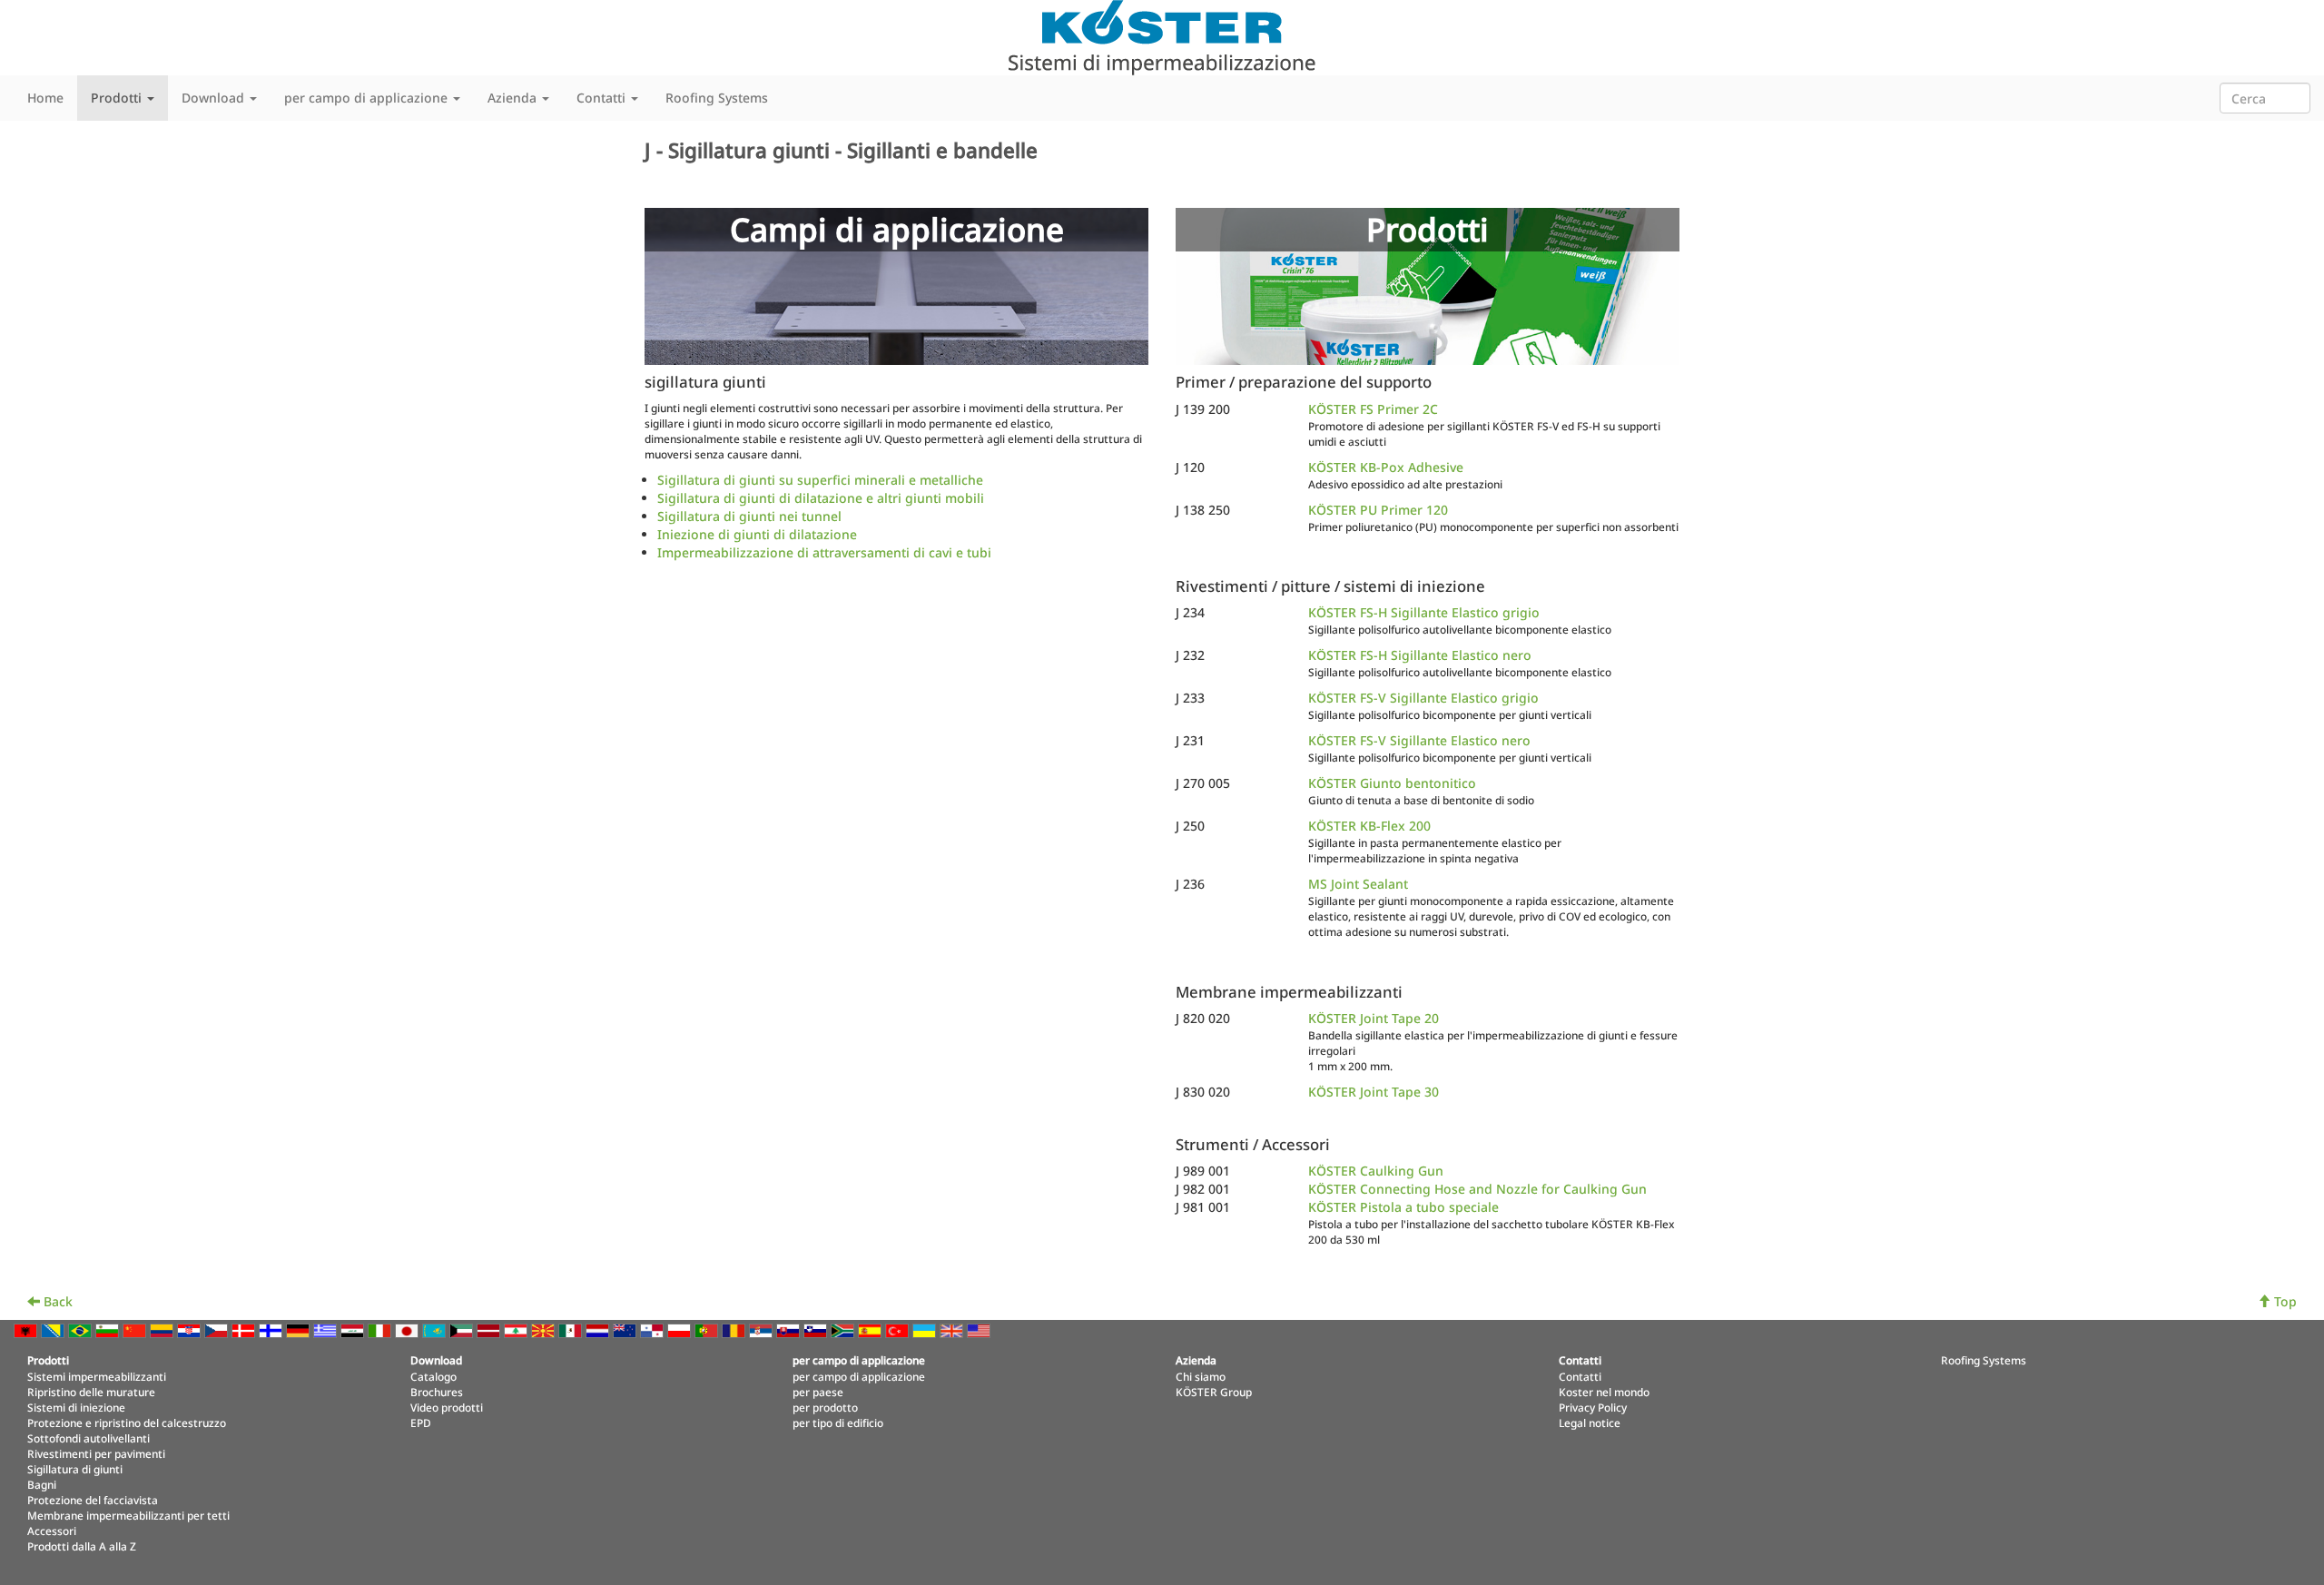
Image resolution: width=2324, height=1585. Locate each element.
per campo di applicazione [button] (368, 98)
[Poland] (681, 1329)
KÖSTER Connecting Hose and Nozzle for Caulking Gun (1477, 1189)
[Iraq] (354, 1329)
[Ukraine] (926, 1329)
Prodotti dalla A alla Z (82, 1546)
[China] (136, 1329)
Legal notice (1590, 1423)
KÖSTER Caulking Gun (1376, 1171)
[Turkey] (899, 1329)
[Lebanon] (517, 1329)
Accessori (52, 1531)
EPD (421, 1423)
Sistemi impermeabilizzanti (97, 1376)
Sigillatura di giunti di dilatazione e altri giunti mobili (821, 498)
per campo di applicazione (859, 1376)
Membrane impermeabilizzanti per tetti (128, 1515)
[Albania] (27, 1329)
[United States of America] (980, 1329)
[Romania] (735, 1329)
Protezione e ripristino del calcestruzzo (127, 1423)
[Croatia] (191, 1329)
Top (2284, 1301)
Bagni (42, 1484)
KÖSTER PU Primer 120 (1378, 510)
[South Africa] (844, 1329)
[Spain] (871, 1329)
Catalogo (433, 1376)
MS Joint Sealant (1358, 884)
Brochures (437, 1392)
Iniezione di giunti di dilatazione (757, 534)
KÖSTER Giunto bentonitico (1392, 783)
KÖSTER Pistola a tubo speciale (1403, 1207)
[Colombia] (163, 1329)
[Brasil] (82, 1329)
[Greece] (327, 1329)
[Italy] (381, 1329)
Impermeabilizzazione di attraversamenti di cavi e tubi (824, 552)
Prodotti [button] (118, 98)
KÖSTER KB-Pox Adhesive (1386, 467)
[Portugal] (708, 1329)
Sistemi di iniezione (76, 1407)
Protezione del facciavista (93, 1500)
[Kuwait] (463, 1329)
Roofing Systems (717, 98)
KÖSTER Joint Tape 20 (1374, 1018)
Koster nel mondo (1604, 1392)
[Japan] (409, 1329)
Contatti (1580, 1376)
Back (56, 1301)
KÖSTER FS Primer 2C (1373, 409)
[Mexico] (572, 1329)
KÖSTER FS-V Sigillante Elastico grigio (1423, 698)
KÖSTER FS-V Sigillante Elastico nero (1419, 740)
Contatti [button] (603, 98)
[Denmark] (245, 1329)
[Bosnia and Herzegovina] (54, 1329)
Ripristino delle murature (91, 1392)
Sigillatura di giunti (75, 1469)
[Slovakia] (790, 1329)
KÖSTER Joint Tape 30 (1374, 1092)
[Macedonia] (545, 1329)
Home (45, 98)
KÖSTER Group (1214, 1392)
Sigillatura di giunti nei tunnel (749, 516)
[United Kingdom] (953, 1329)
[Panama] (654, 1329)
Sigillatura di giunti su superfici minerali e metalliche (820, 480)
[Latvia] (490, 1329)
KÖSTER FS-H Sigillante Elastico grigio (1424, 612)
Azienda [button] (514, 98)
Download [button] (215, 98)
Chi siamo (1201, 1376)
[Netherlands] (599, 1329)
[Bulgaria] (109, 1329)
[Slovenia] (817, 1329)
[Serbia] (763, 1329)
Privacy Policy (1593, 1407)
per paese (818, 1392)
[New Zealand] (626, 1329)
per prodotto (825, 1407)
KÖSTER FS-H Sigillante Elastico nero (1420, 655)
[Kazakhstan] (436, 1329)
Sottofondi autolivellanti (89, 1438)
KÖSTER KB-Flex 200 (1369, 826)
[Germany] (300, 1329)
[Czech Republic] (218, 1329)
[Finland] (272, 1329)
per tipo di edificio (838, 1423)
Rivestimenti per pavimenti (96, 1453)
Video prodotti (447, 1407)
